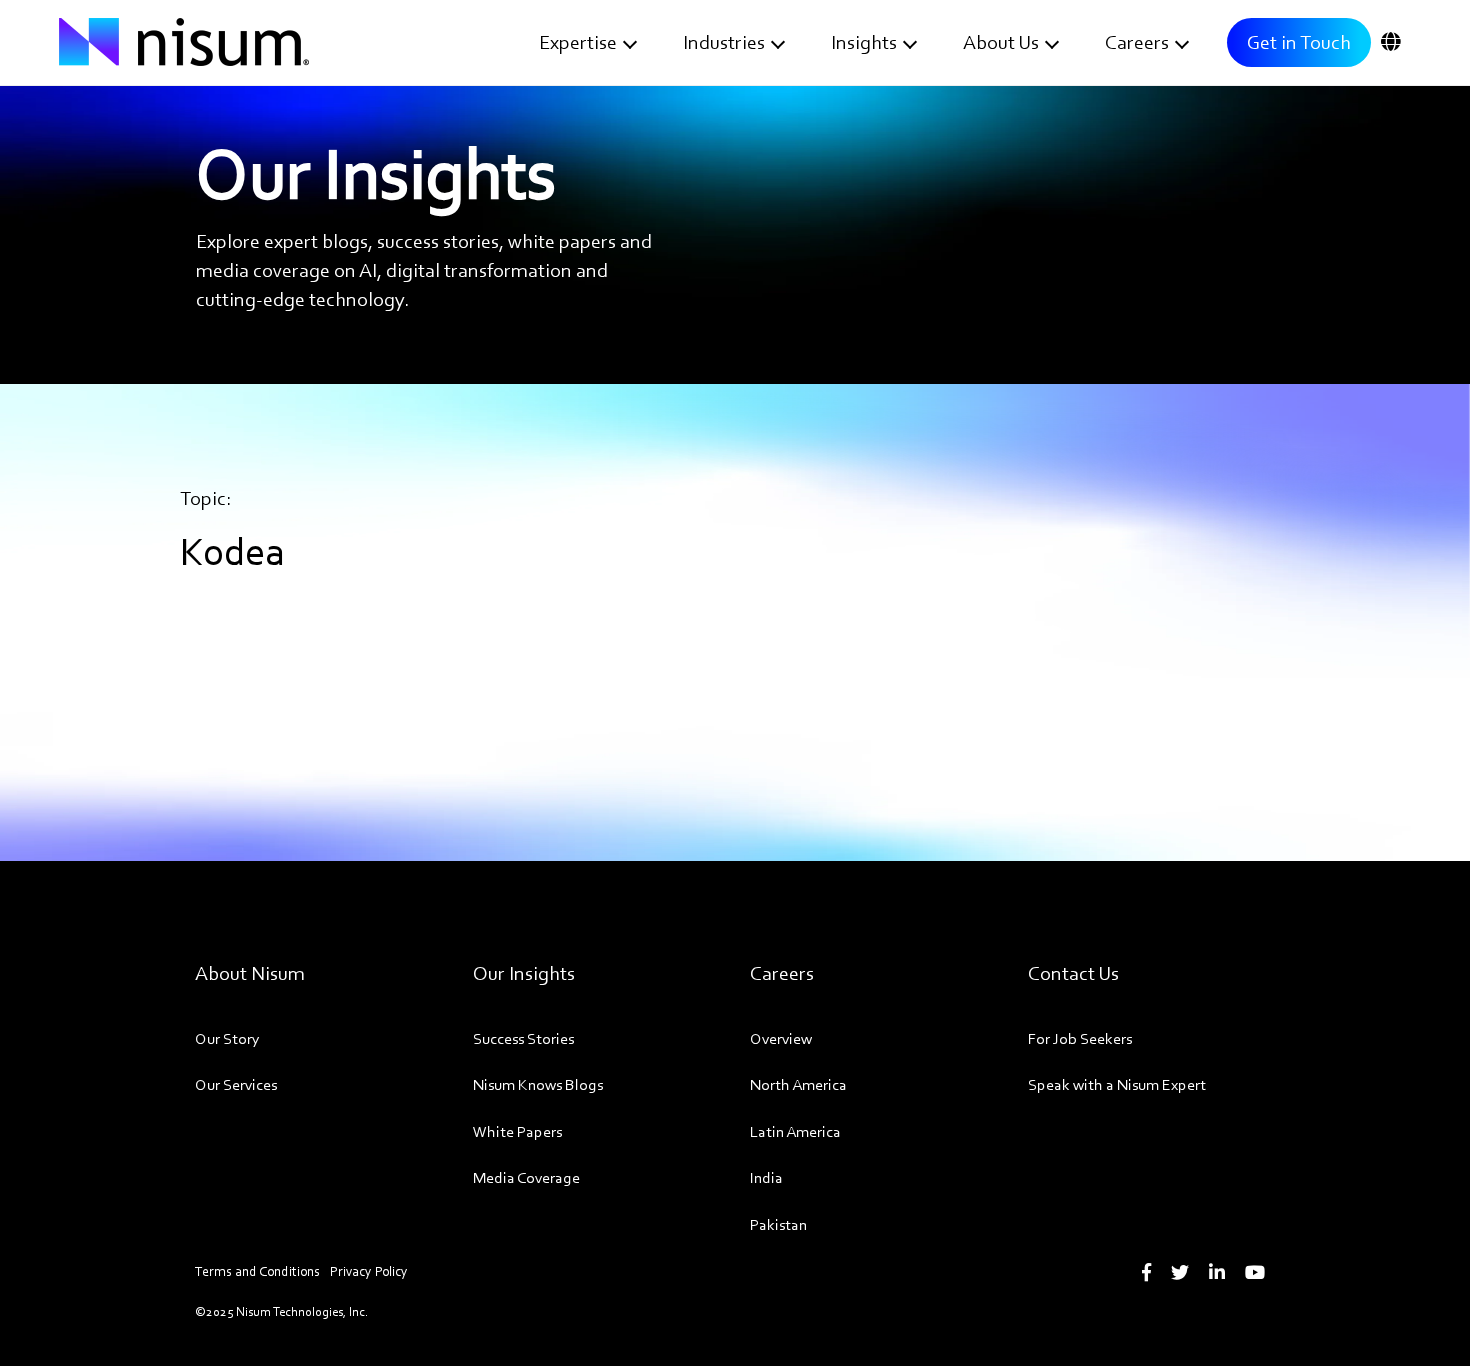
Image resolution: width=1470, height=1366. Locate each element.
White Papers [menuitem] (517, 1131)
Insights (864, 42)
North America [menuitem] (798, 1084)
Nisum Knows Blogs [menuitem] (538, 1084)
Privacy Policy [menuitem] (369, 1271)
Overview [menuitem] (781, 1038)
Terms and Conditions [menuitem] (257, 1271)
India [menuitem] (766, 1177)
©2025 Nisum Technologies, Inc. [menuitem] (281, 1311)
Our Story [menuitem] (227, 1038)
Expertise (578, 42)
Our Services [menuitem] (236, 1084)
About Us (1001, 42)
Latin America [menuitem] (795, 1131)
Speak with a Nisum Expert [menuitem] (1117, 1084)
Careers (1137, 42)
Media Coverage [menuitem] (526, 1177)
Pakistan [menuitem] (778, 1224)
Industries (724, 42)
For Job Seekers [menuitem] (1080, 1038)
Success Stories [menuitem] (523, 1038)
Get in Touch (1299, 42)
